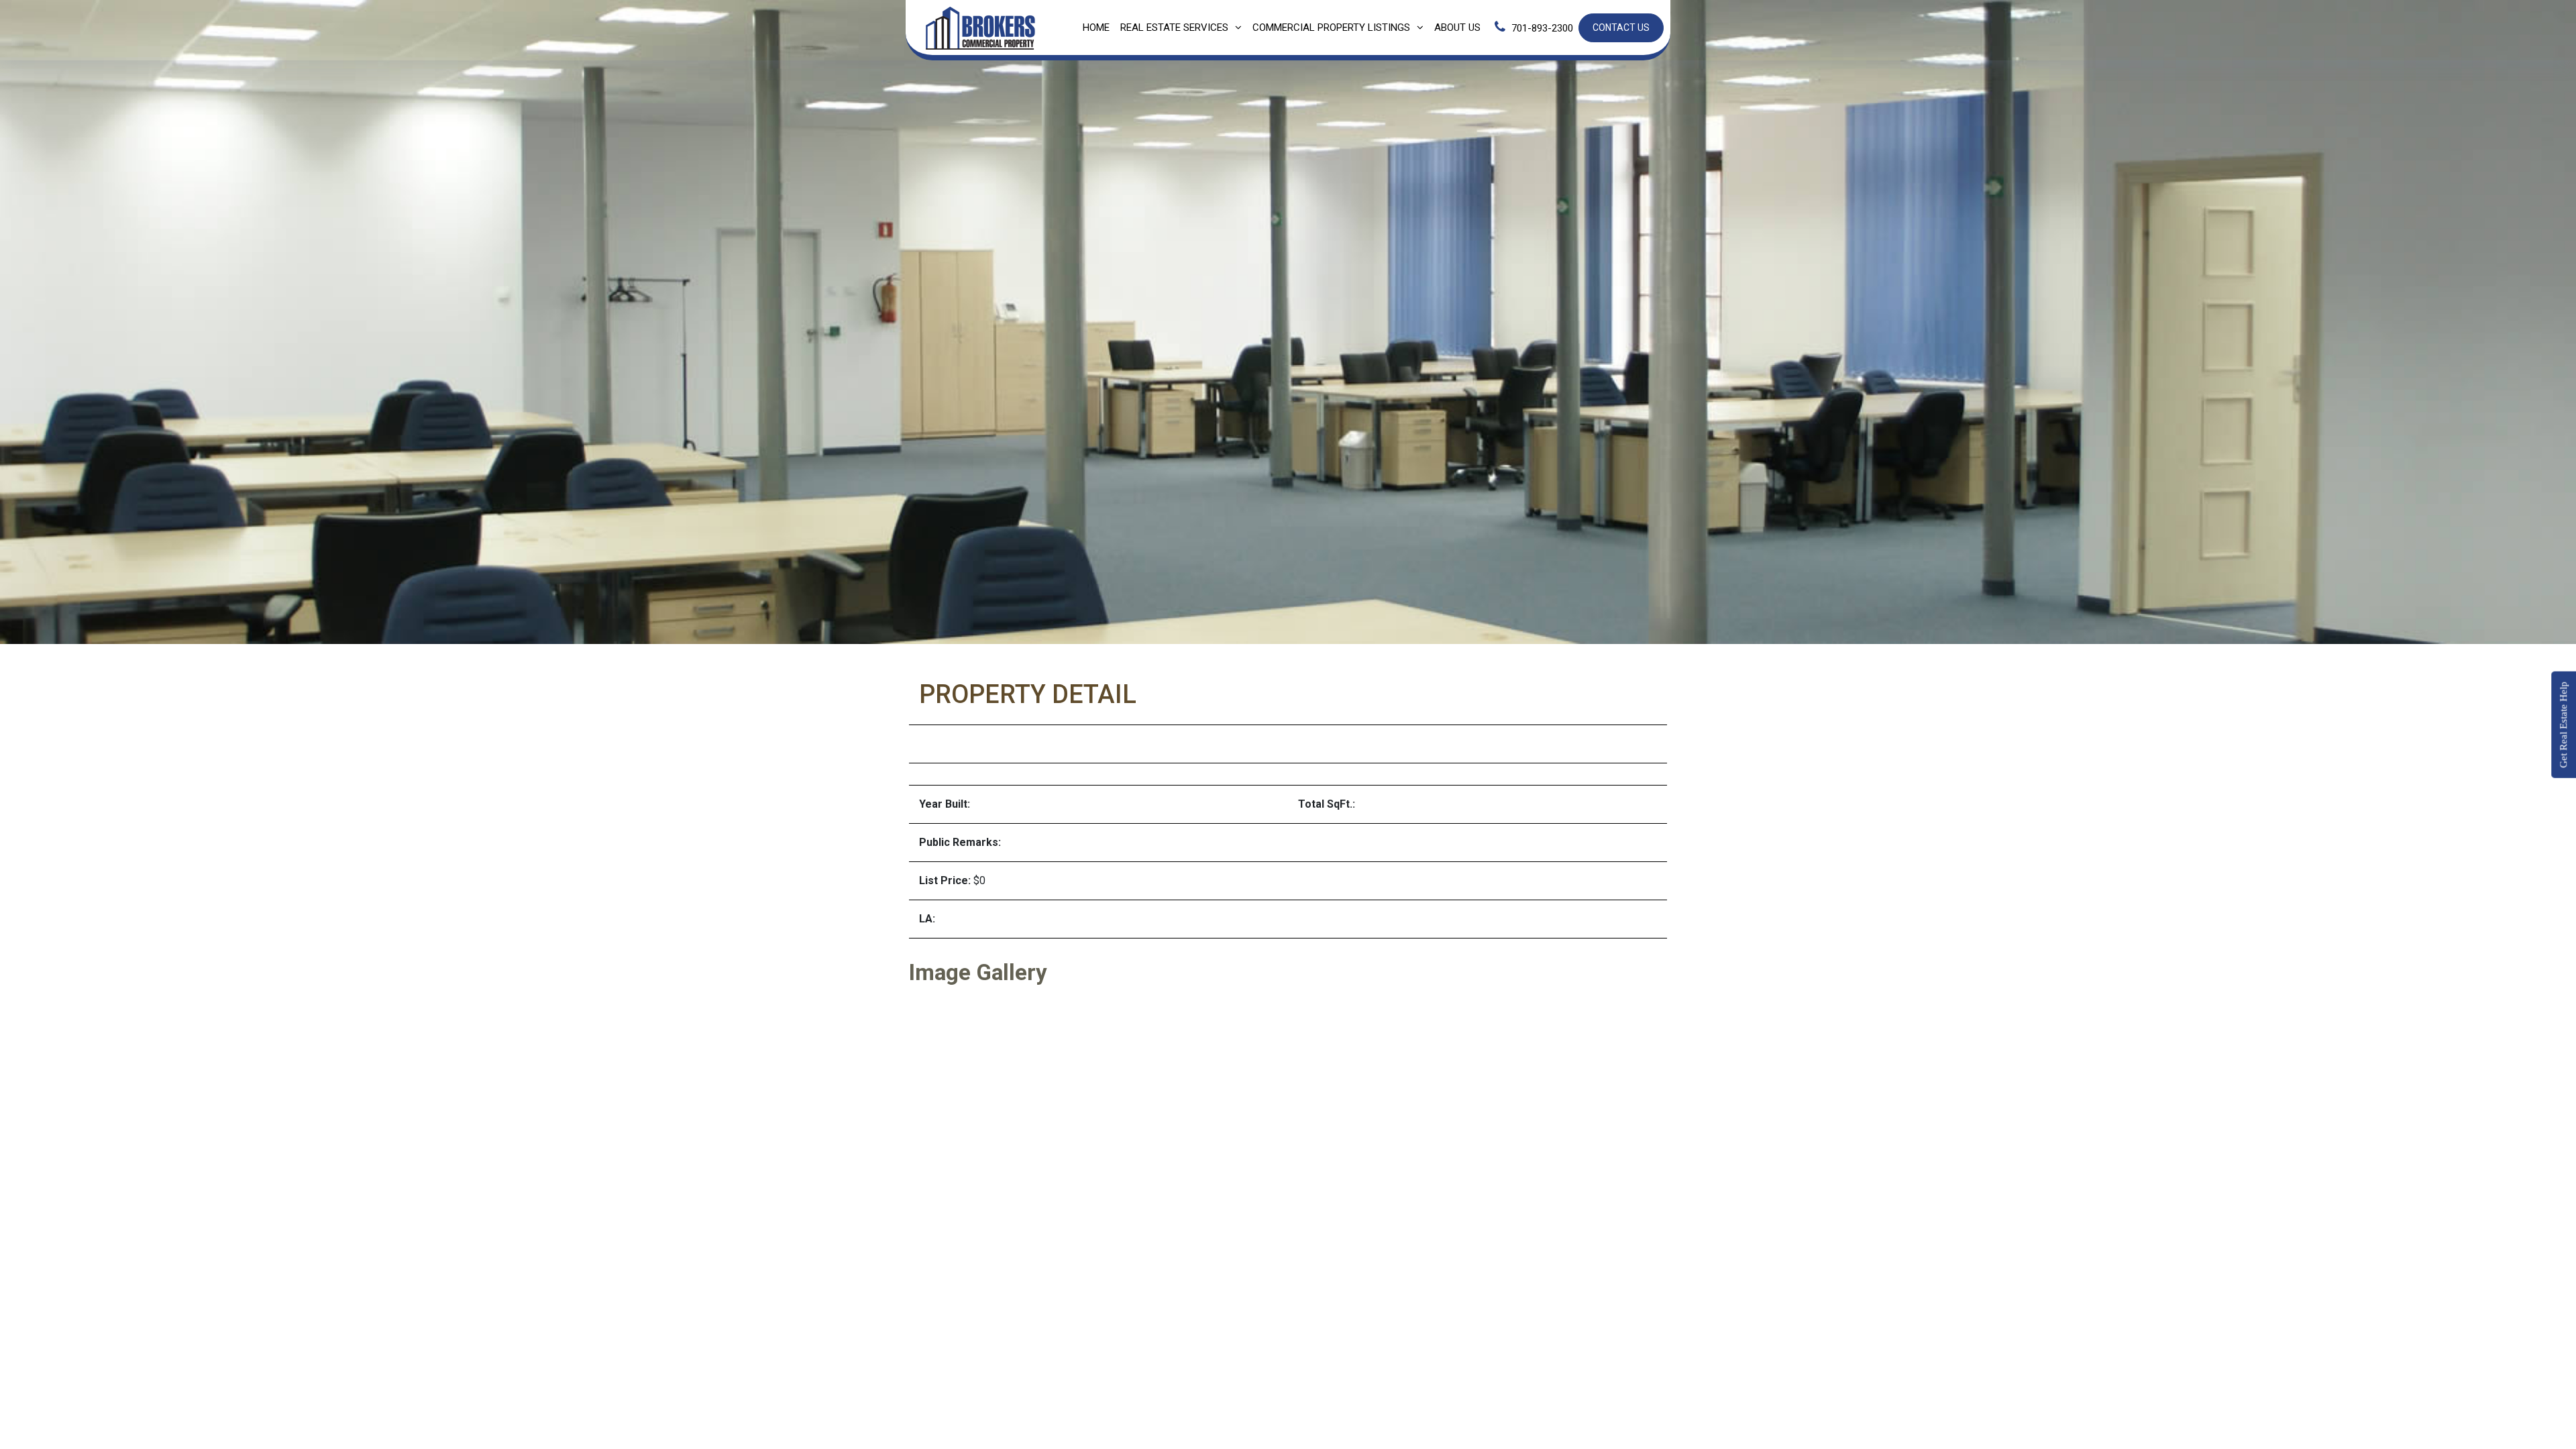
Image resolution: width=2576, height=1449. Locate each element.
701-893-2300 (1542, 28)
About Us (1457, 28)
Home (1096, 28)
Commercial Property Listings (1331, 28)
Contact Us (1621, 28)
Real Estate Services (1174, 28)
